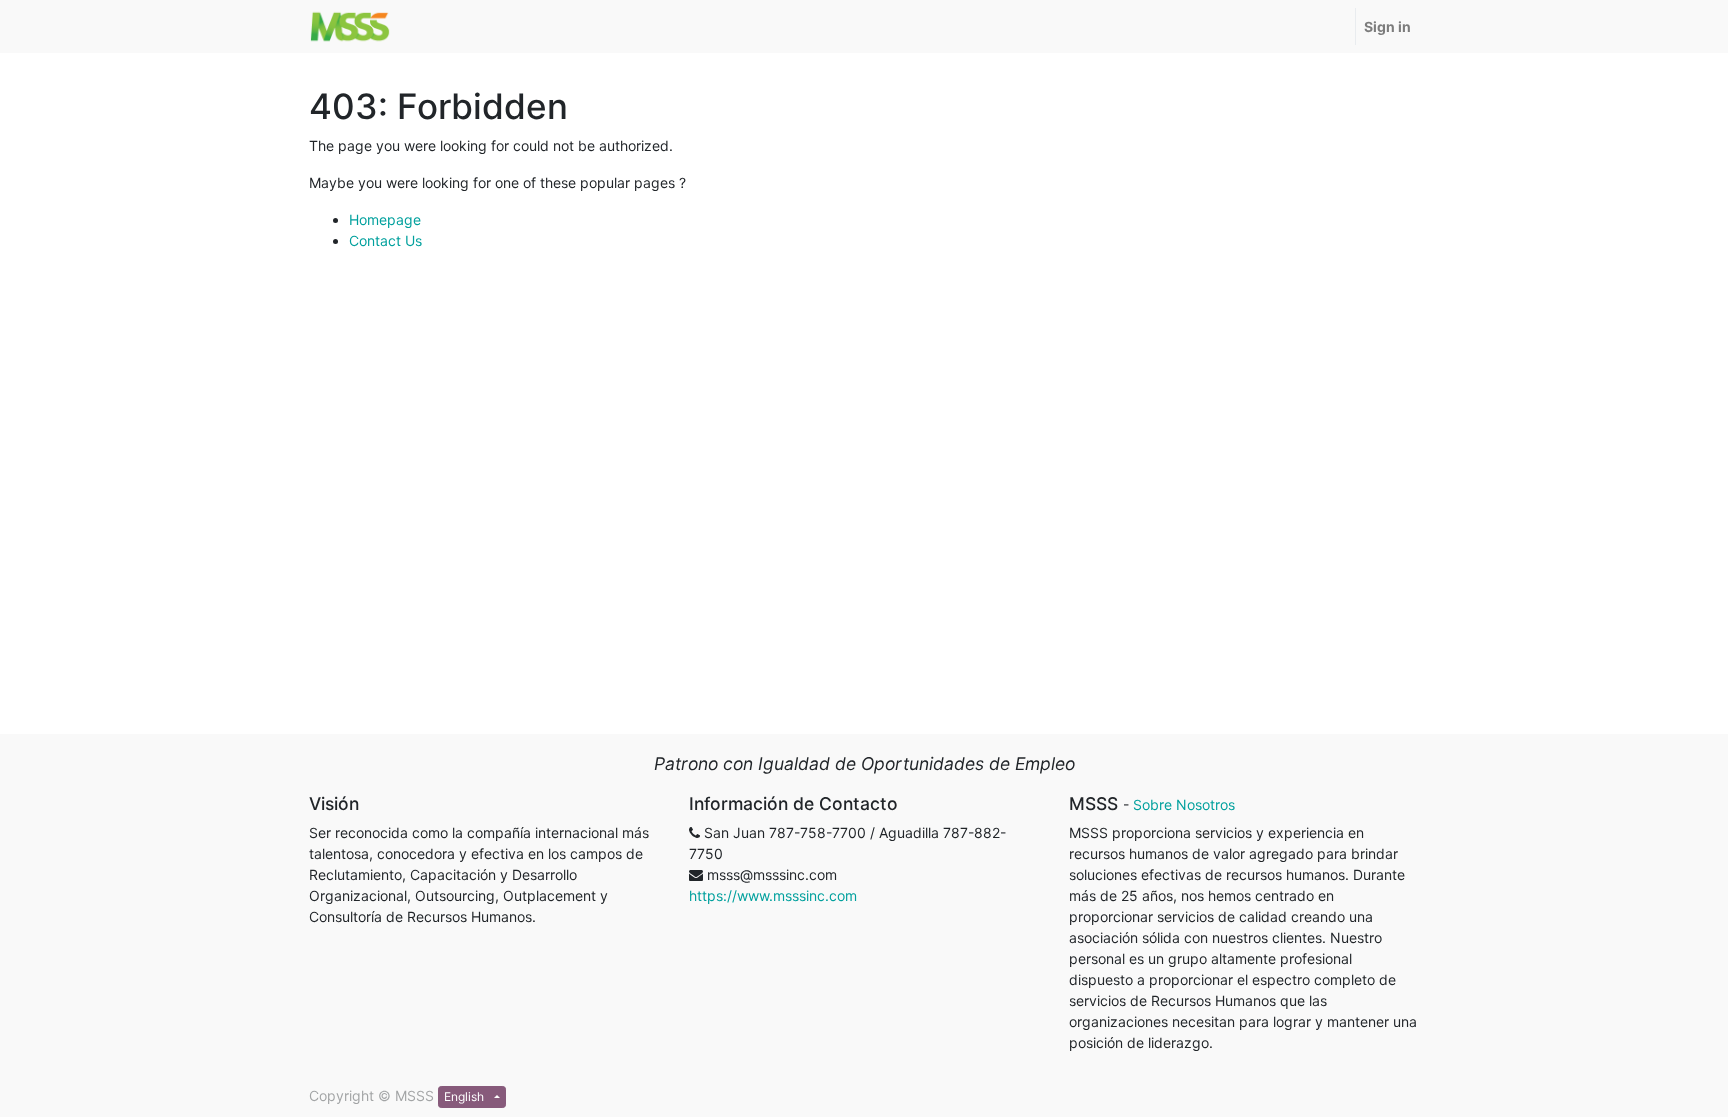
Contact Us (385, 240)
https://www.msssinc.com (773, 895)
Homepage (385, 219)
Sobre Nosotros (1184, 804)
